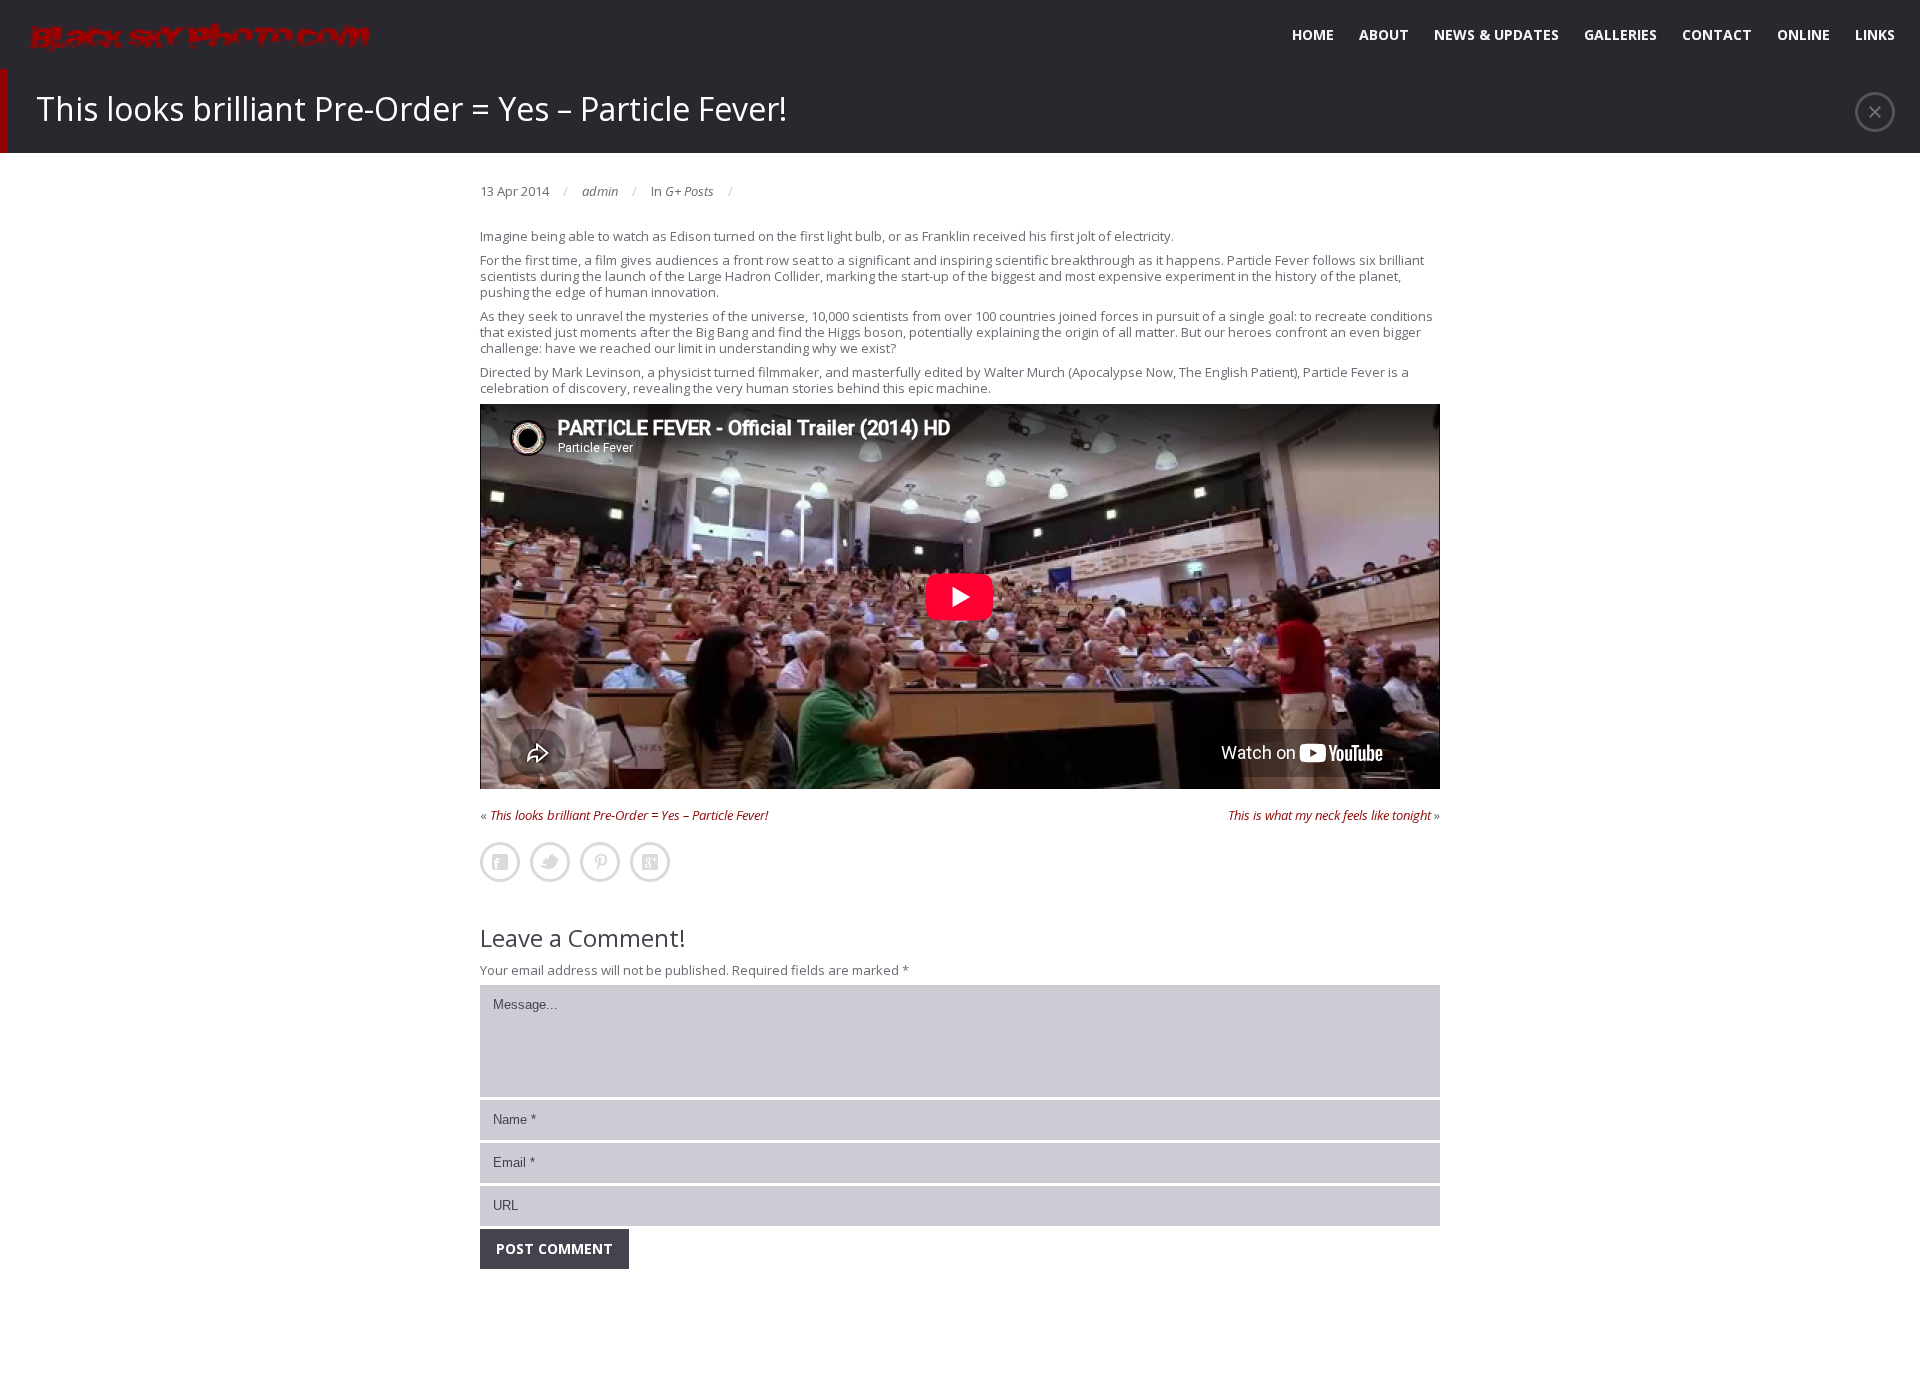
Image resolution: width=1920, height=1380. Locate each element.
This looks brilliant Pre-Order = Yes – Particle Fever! (629, 815)
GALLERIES (1620, 34)
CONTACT (1717, 34)
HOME (1313, 34)
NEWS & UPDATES (1496, 34)
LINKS (1875, 34)
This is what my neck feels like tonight (1329, 815)
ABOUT (1384, 34)
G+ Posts (689, 191)
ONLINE (1803, 34)
